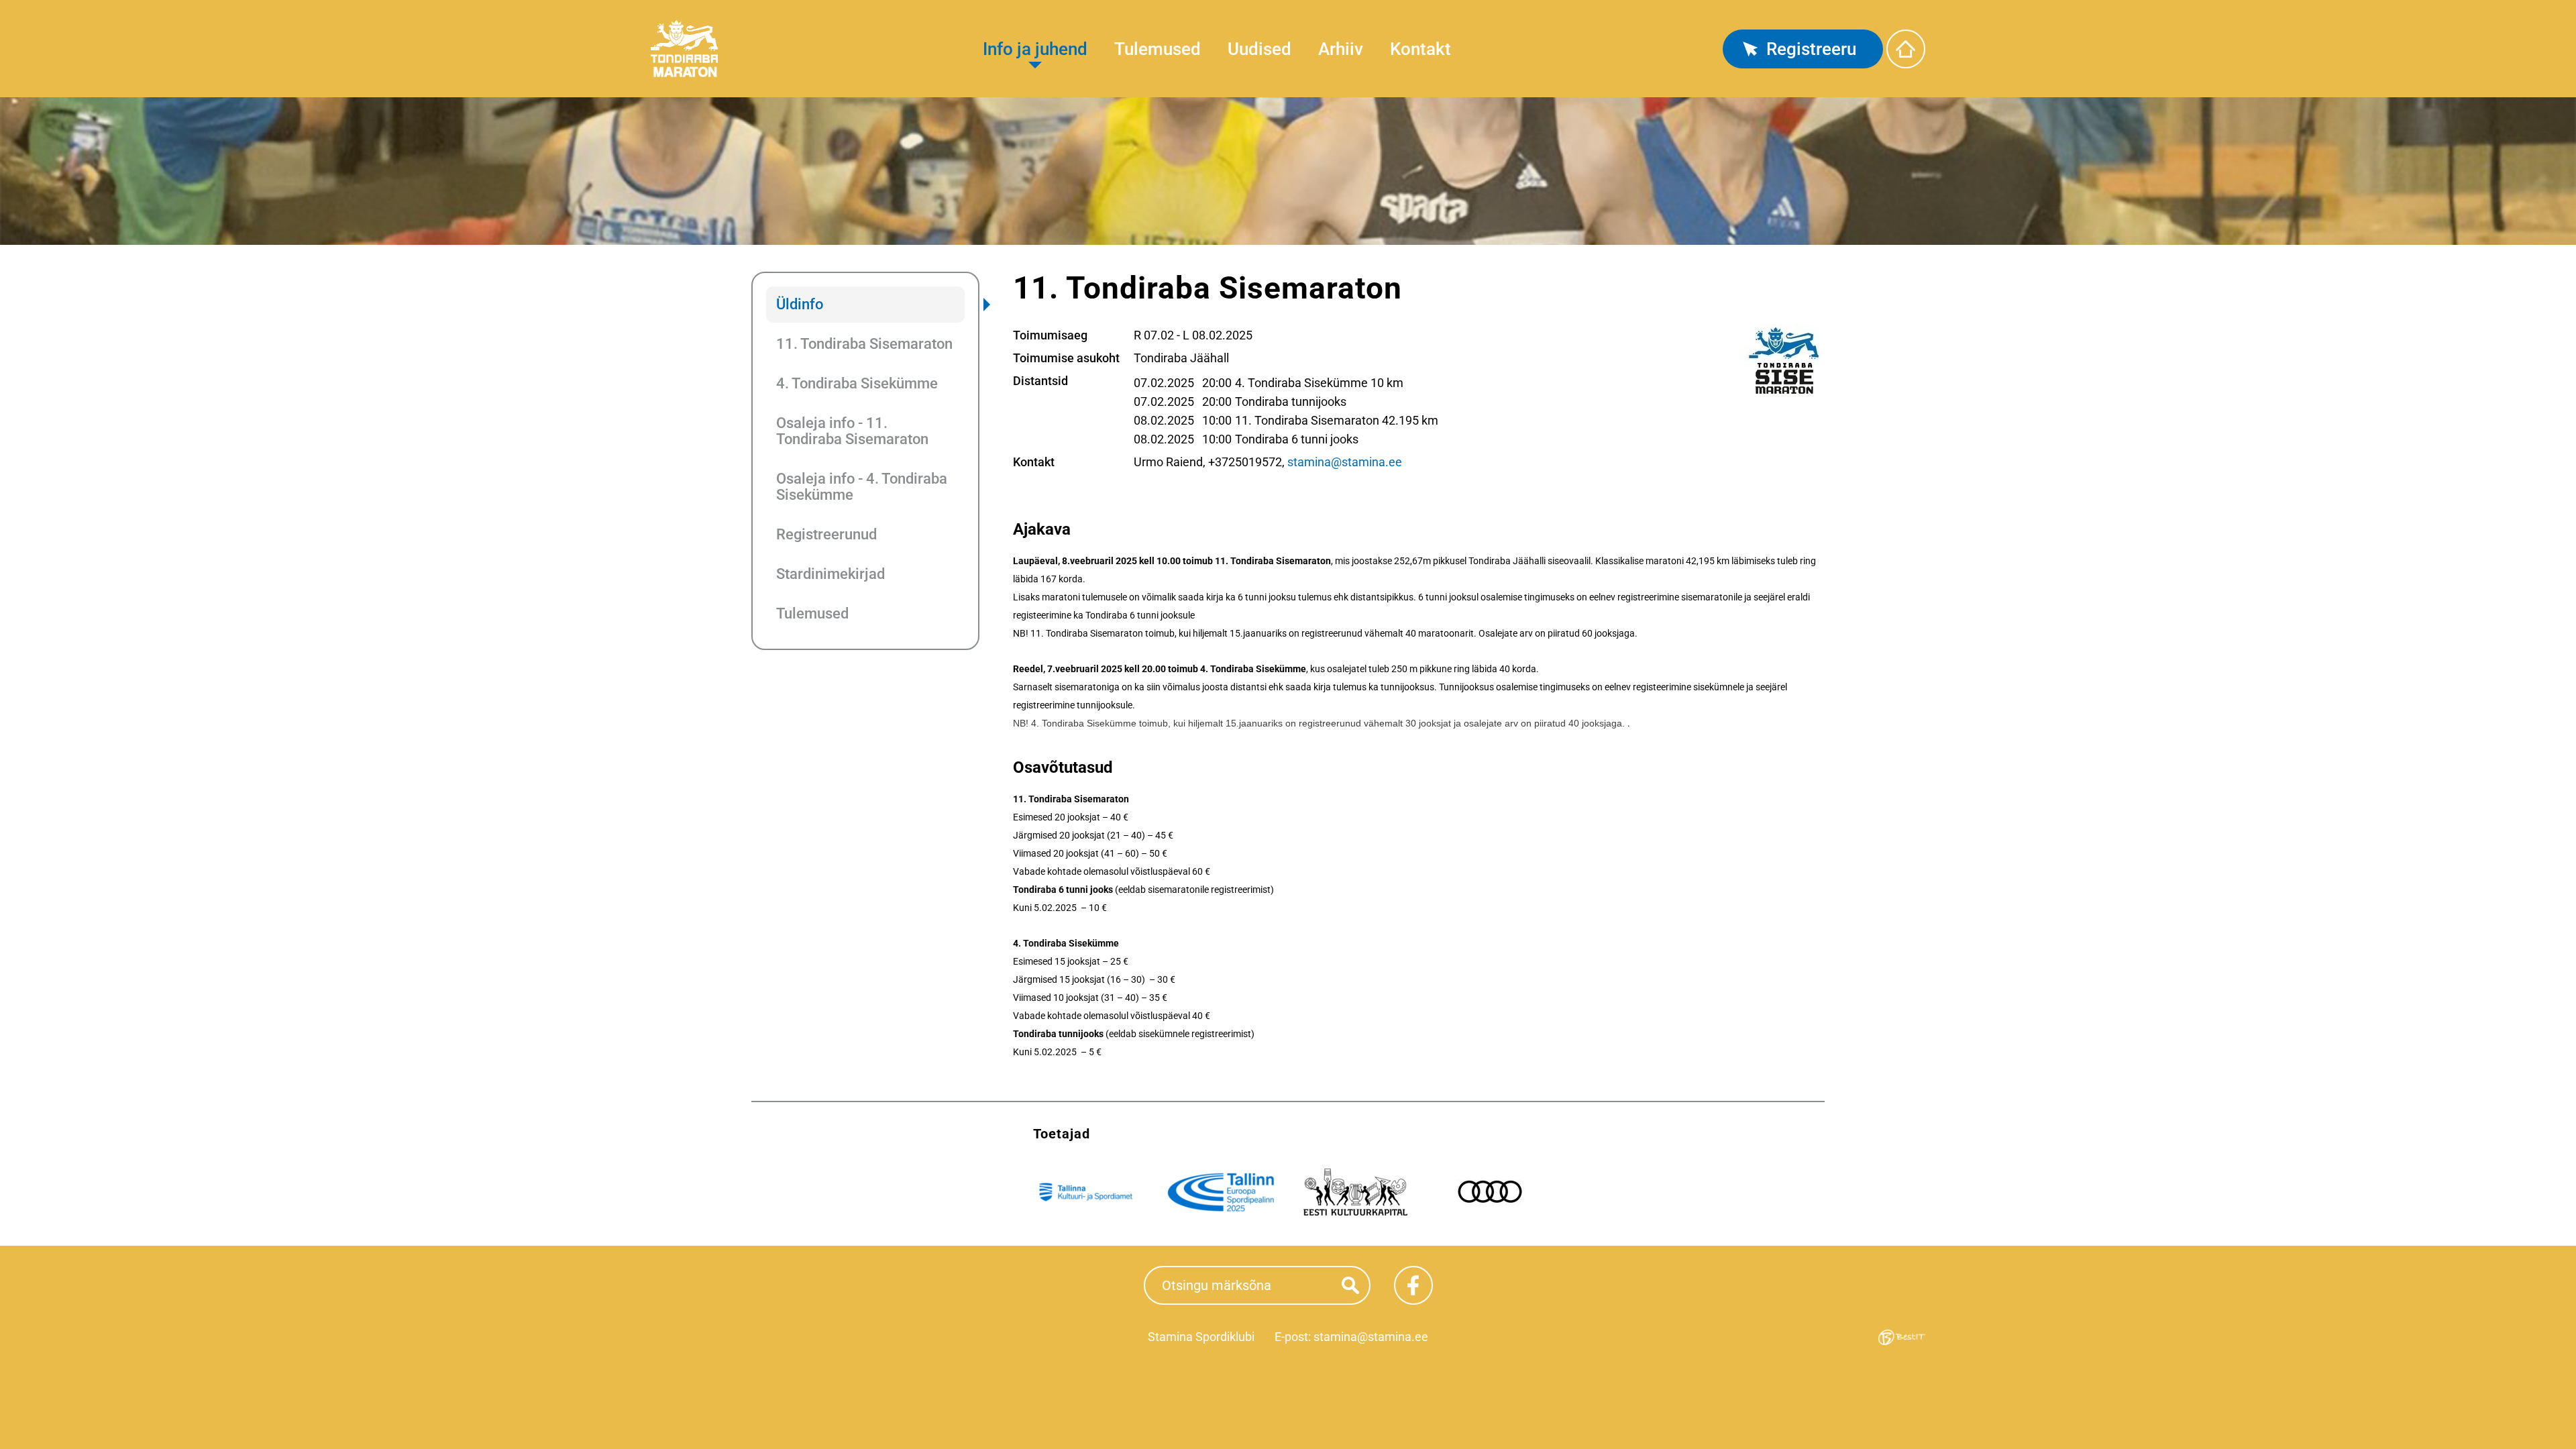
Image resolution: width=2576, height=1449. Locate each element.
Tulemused (1158, 49)
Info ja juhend (1035, 49)
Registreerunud (826, 534)
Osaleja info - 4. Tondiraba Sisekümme (862, 487)
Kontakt (1420, 49)
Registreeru (1811, 49)
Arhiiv (1341, 49)
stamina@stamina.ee (1345, 462)
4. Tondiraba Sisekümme (857, 383)
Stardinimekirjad (830, 574)
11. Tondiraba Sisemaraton (864, 344)
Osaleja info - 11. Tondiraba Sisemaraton (852, 431)
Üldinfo (800, 304)
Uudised (1259, 49)
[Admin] (4, 8)
